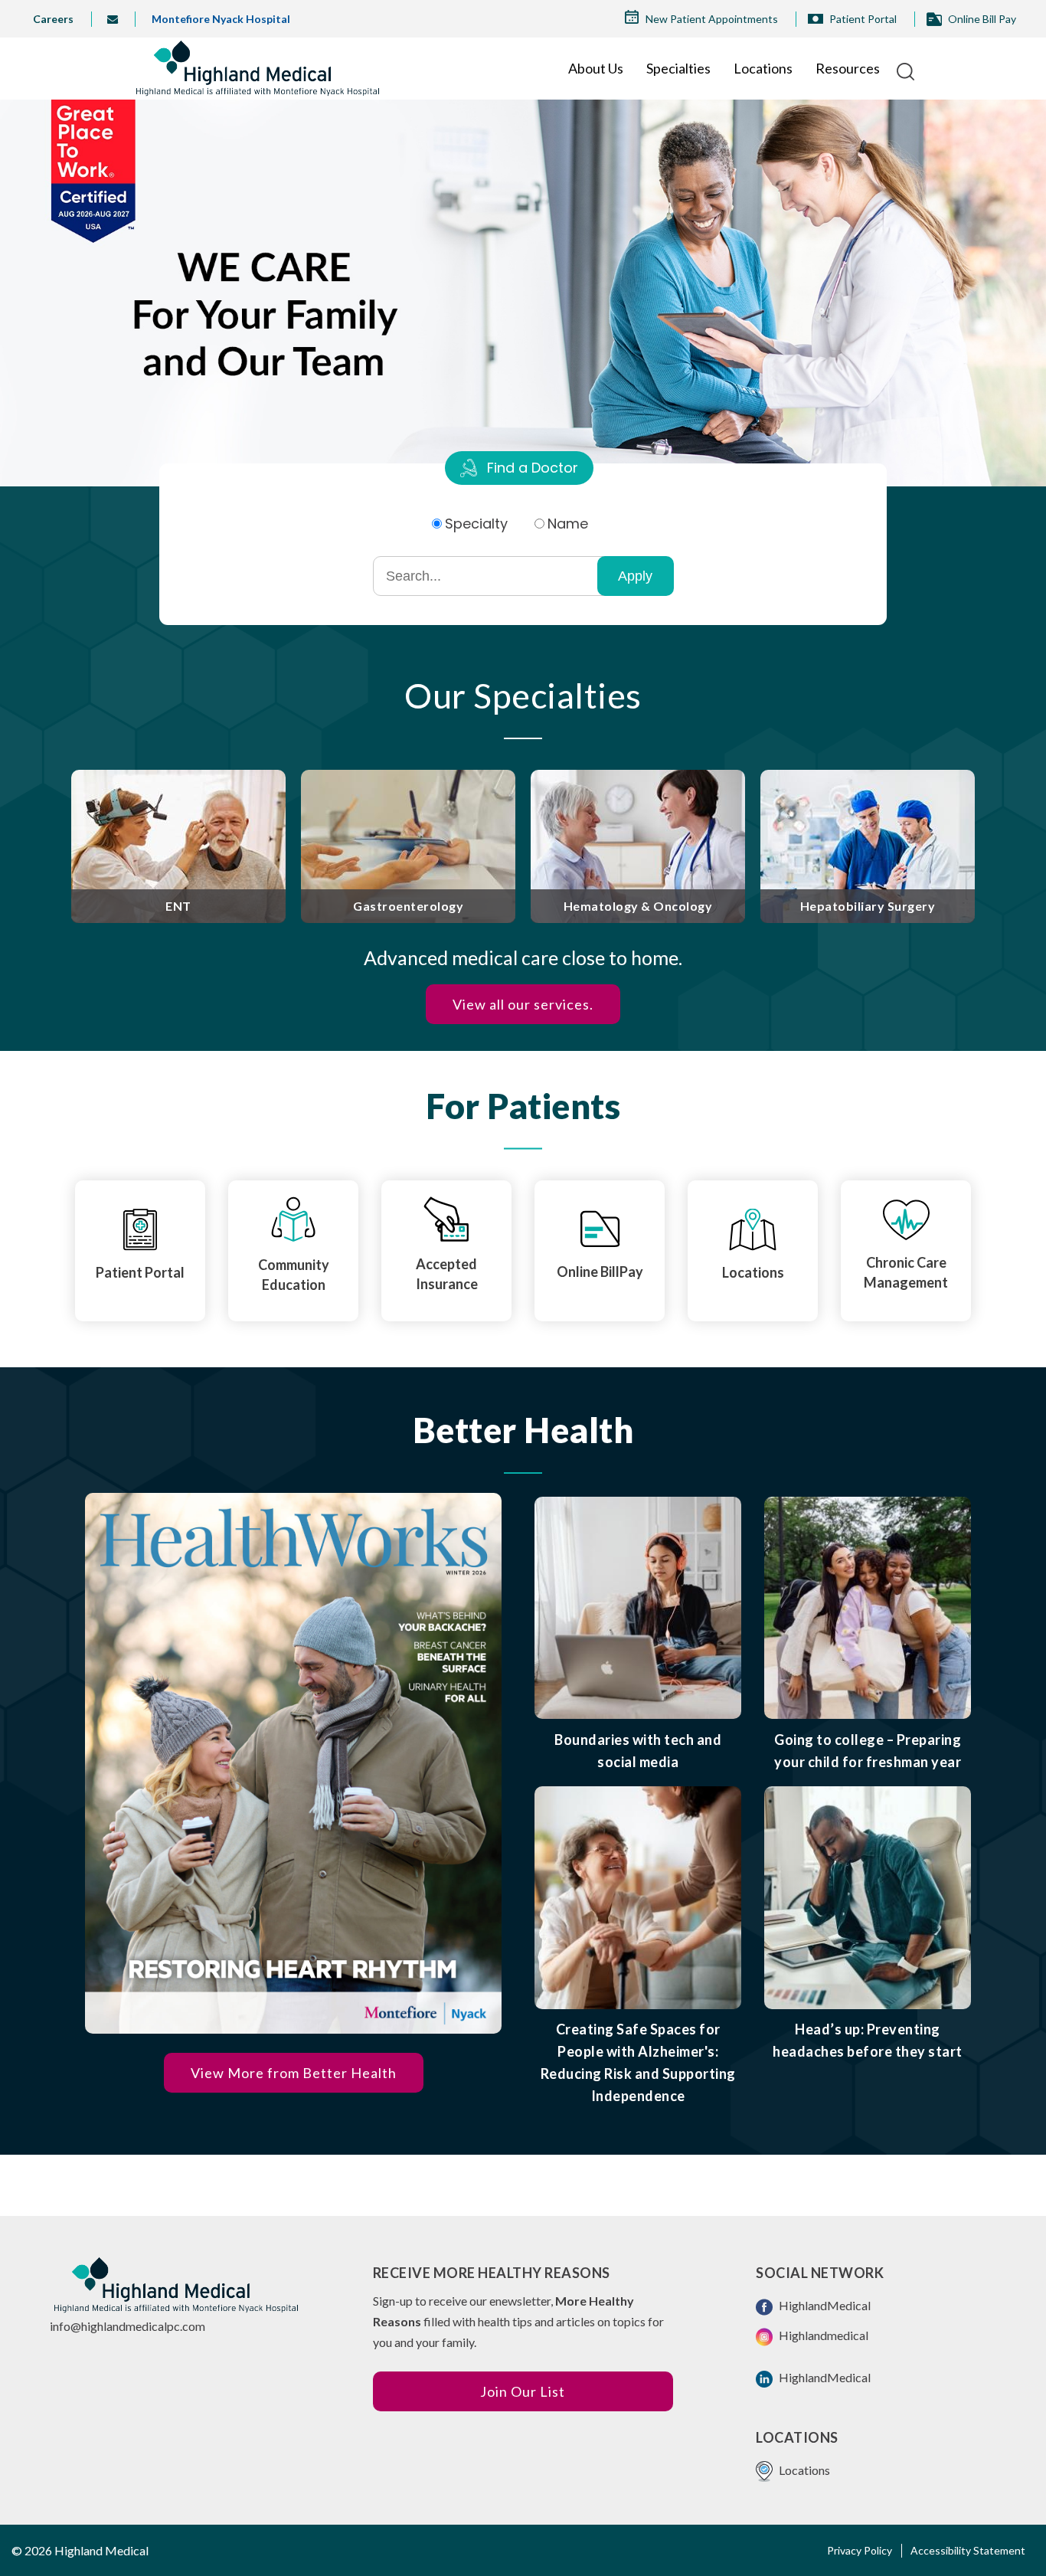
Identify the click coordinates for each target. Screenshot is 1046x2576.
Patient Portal (863, 19)
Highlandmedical (822, 2335)
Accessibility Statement (968, 2550)
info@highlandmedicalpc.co (123, 2326)
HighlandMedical (824, 2305)
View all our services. (523, 1004)
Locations (763, 68)
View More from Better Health (294, 2073)
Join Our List (523, 2391)
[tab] (519, 468)
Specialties (678, 68)
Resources (848, 68)
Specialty (476, 524)
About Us (596, 68)
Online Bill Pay (982, 19)
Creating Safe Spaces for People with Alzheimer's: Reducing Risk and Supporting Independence (638, 2062)
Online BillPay (600, 1272)
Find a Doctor (533, 468)
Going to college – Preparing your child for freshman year (868, 1751)
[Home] (258, 68)
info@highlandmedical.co (118, 19)
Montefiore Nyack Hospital (221, 19)
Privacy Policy (860, 2550)
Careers (53, 19)
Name (568, 524)
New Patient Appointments (712, 19)
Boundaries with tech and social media (638, 1751)
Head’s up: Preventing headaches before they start (868, 2040)
